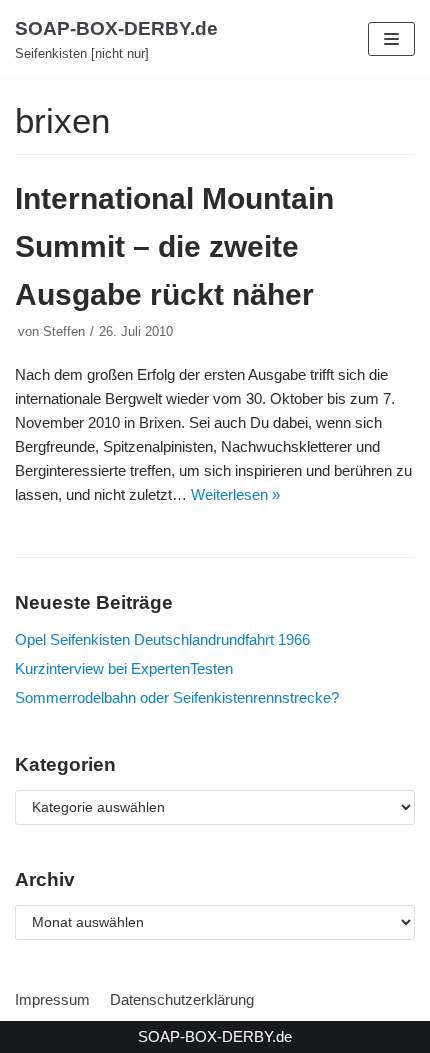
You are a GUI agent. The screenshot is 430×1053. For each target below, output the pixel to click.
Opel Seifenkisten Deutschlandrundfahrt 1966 (162, 639)
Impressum (52, 999)
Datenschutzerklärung (182, 999)
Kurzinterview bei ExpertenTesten (124, 668)
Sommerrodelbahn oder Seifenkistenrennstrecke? (177, 697)
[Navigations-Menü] (391, 39)
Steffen (64, 331)
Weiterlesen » (235, 494)
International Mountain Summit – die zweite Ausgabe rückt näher (174, 246)
